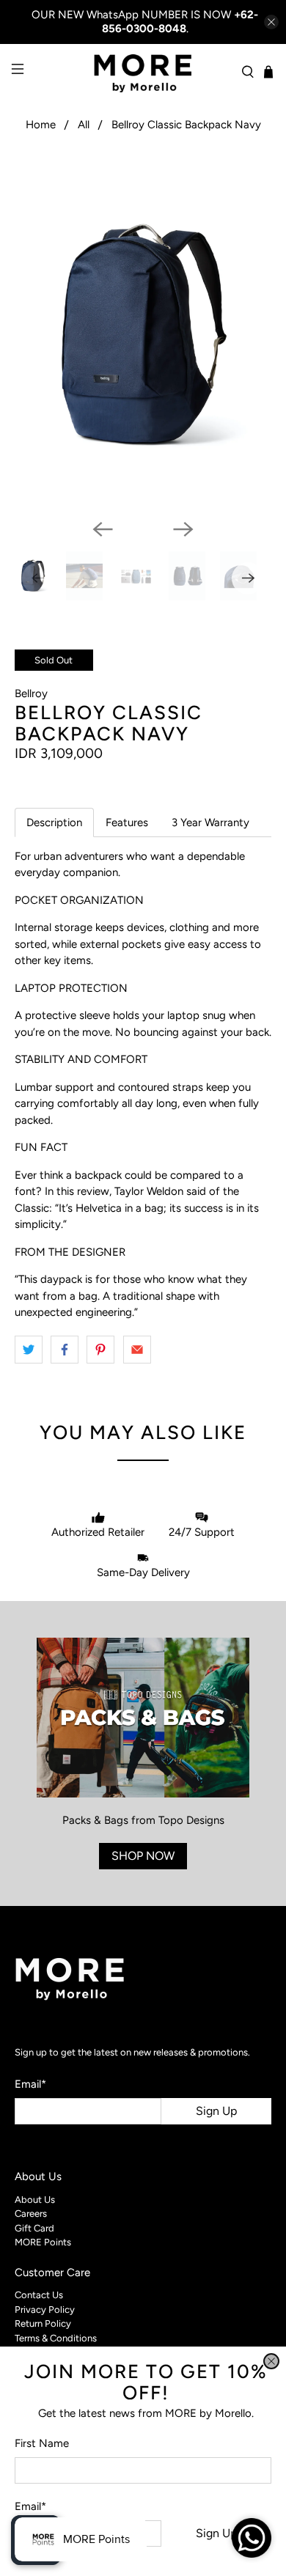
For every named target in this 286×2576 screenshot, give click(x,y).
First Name (42, 2443)
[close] (271, 2361)
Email (30, 2506)
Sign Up (216, 2533)
